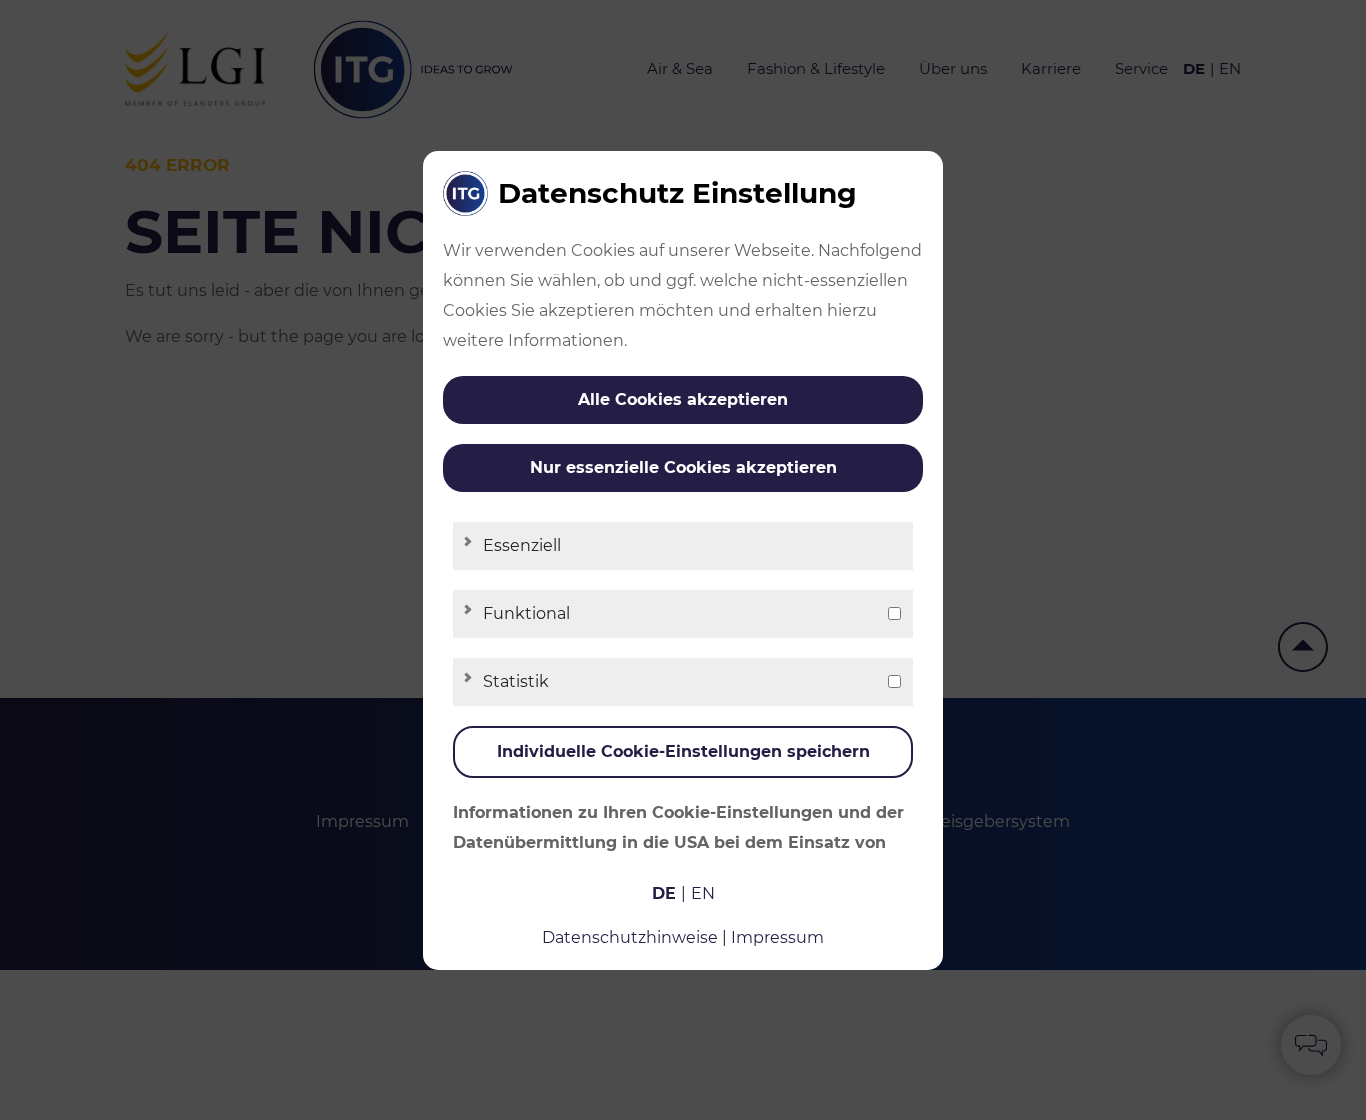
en (703, 893)
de (664, 893)
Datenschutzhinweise (630, 937)
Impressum (777, 937)
